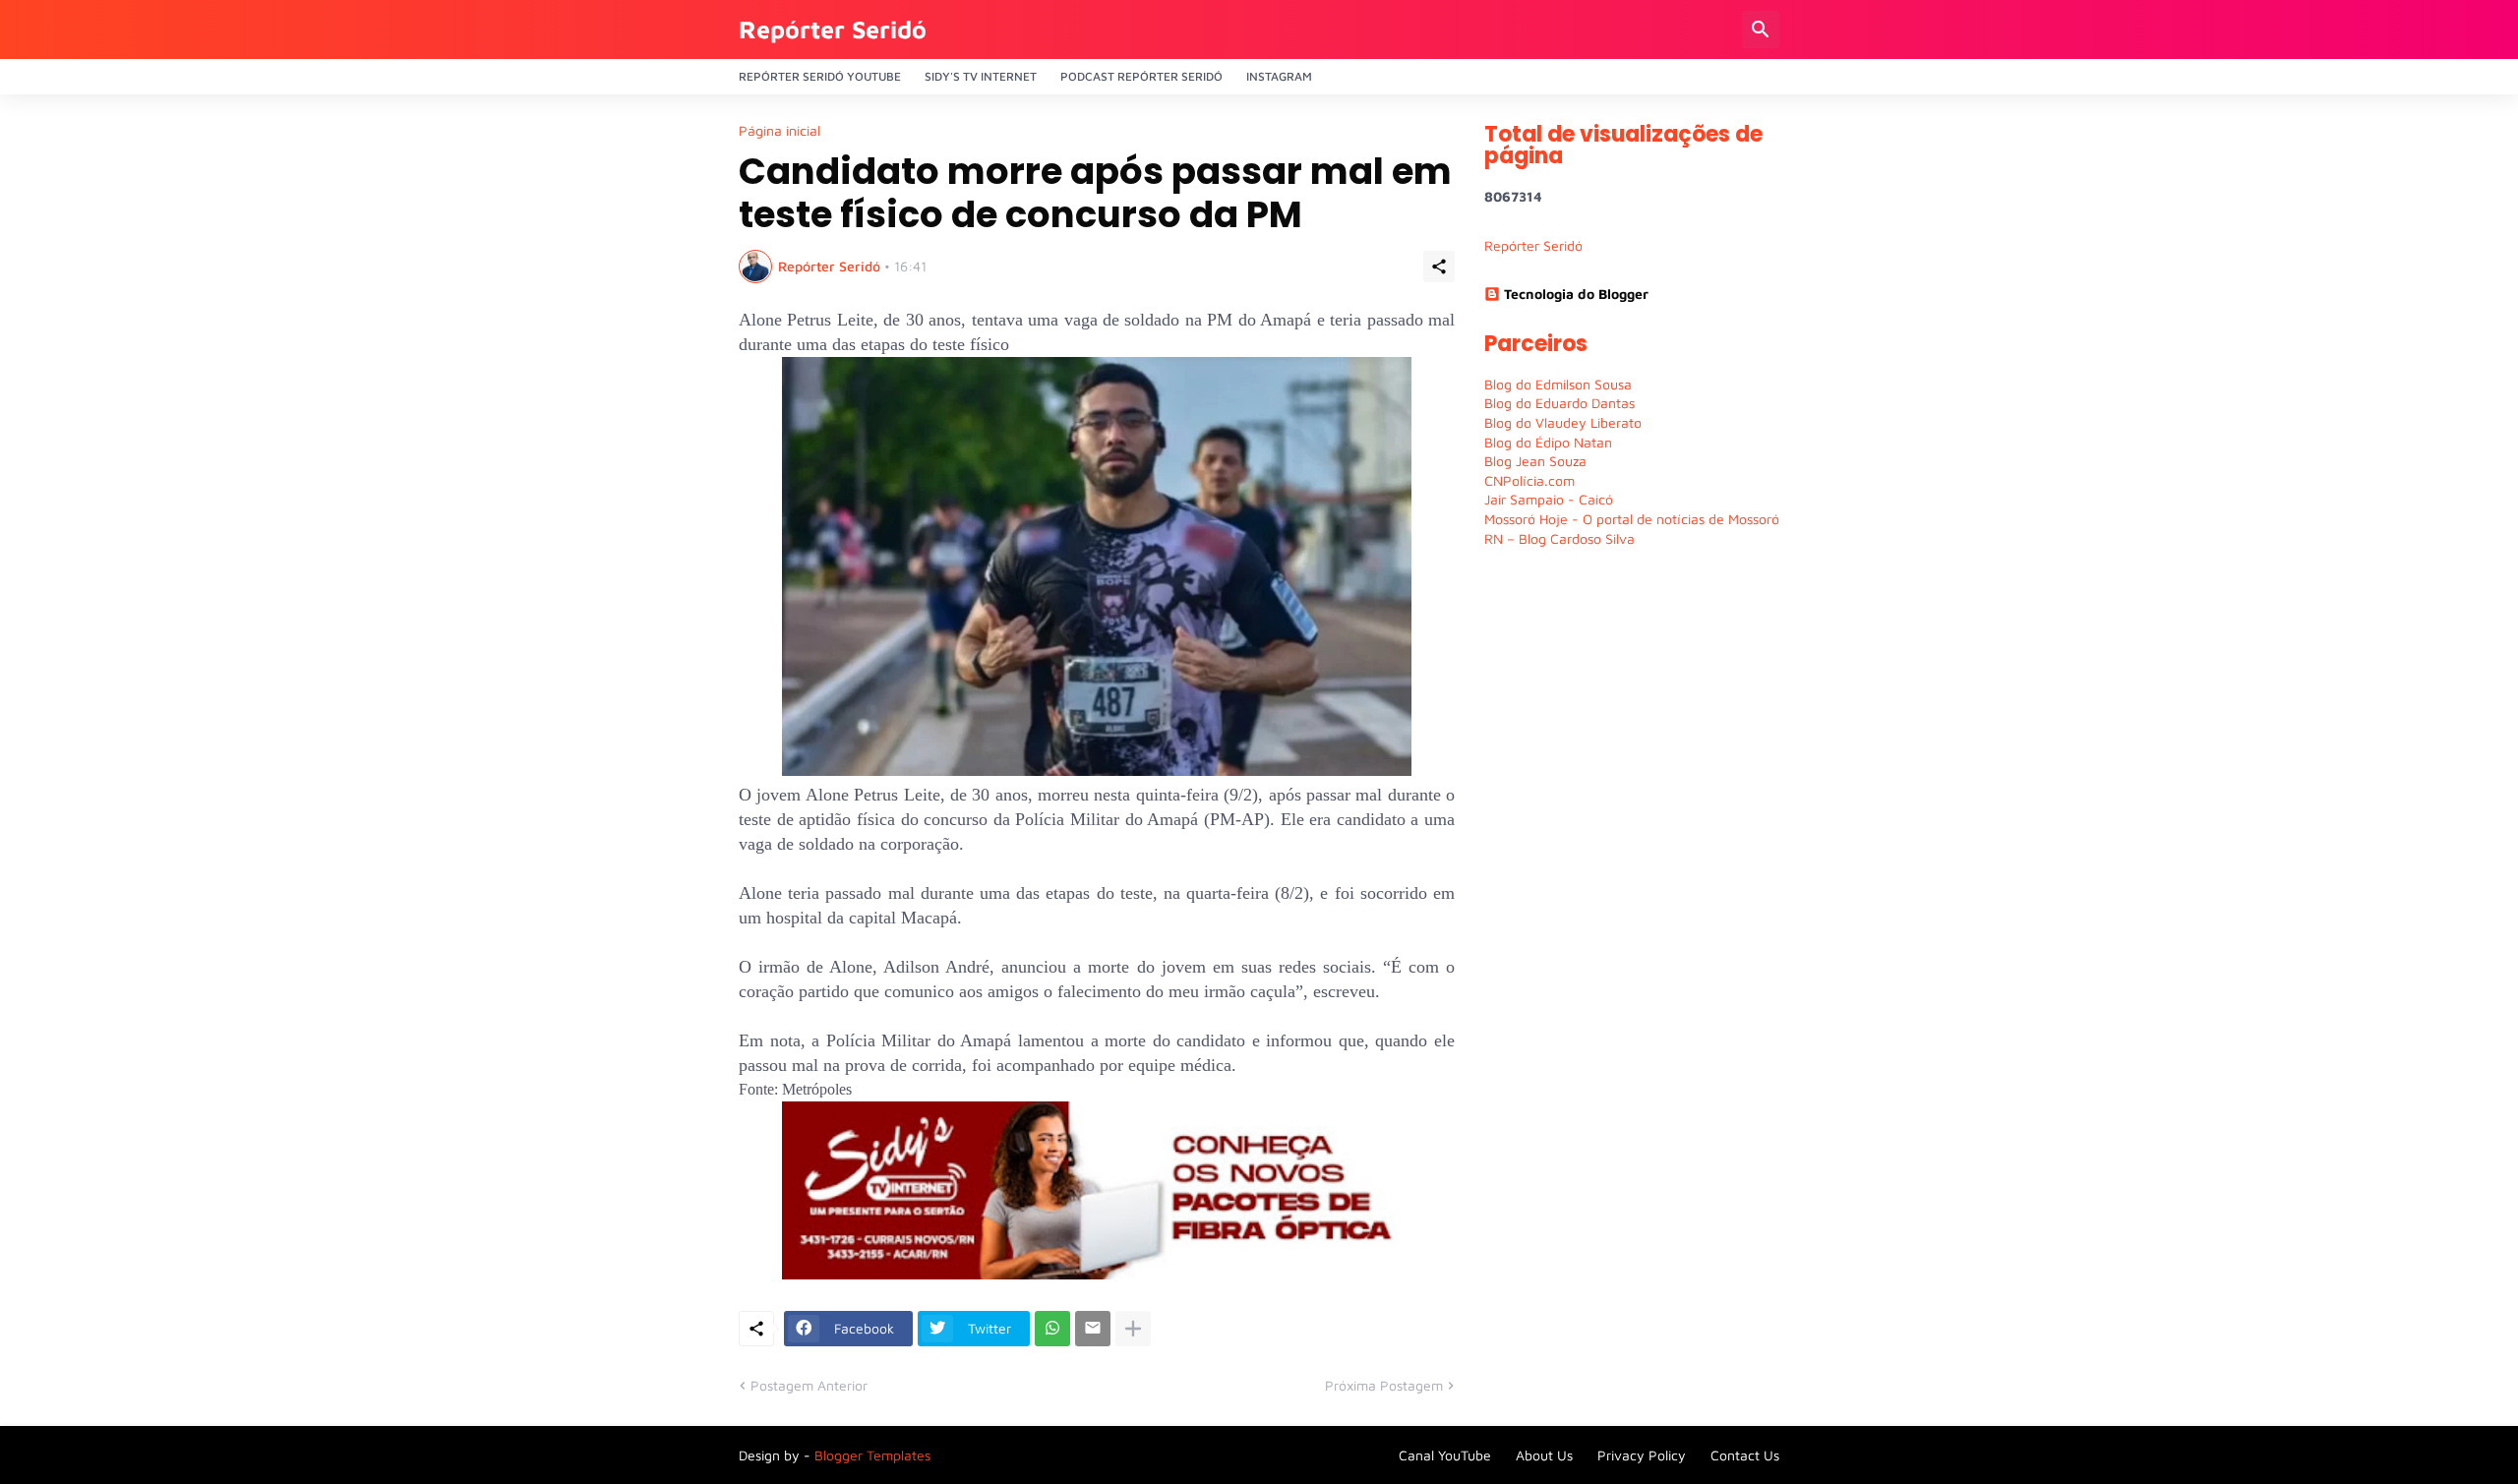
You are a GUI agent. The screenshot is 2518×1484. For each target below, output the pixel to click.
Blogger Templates (872, 1455)
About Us (1544, 1455)
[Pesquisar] (1761, 30)
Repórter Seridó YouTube (820, 76)
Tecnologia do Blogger (1576, 294)
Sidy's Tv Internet (981, 76)
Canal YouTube (1445, 1455)
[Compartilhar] (1439, 267)
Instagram (1279, 76)
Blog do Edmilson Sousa (1558, 384)
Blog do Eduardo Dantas (1559, 403)
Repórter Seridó (833, 29)
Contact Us (1745, 1455)
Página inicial (779, 131)
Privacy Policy (1642, 1455)
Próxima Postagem (1384, 1385)
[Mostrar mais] (1133, 1329)
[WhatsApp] (1052, 1329)
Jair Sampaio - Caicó (1549, 499)
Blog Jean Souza (1535, 461)
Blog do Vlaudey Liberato (1563, 422)
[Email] (1093, 1329)
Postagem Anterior (809, 1385)
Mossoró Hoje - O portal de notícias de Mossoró (1632, 519)
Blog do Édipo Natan (1548, 442)
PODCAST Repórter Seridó (1141, 76)
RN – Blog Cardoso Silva (1559, 538)
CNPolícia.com (1529, 480)
